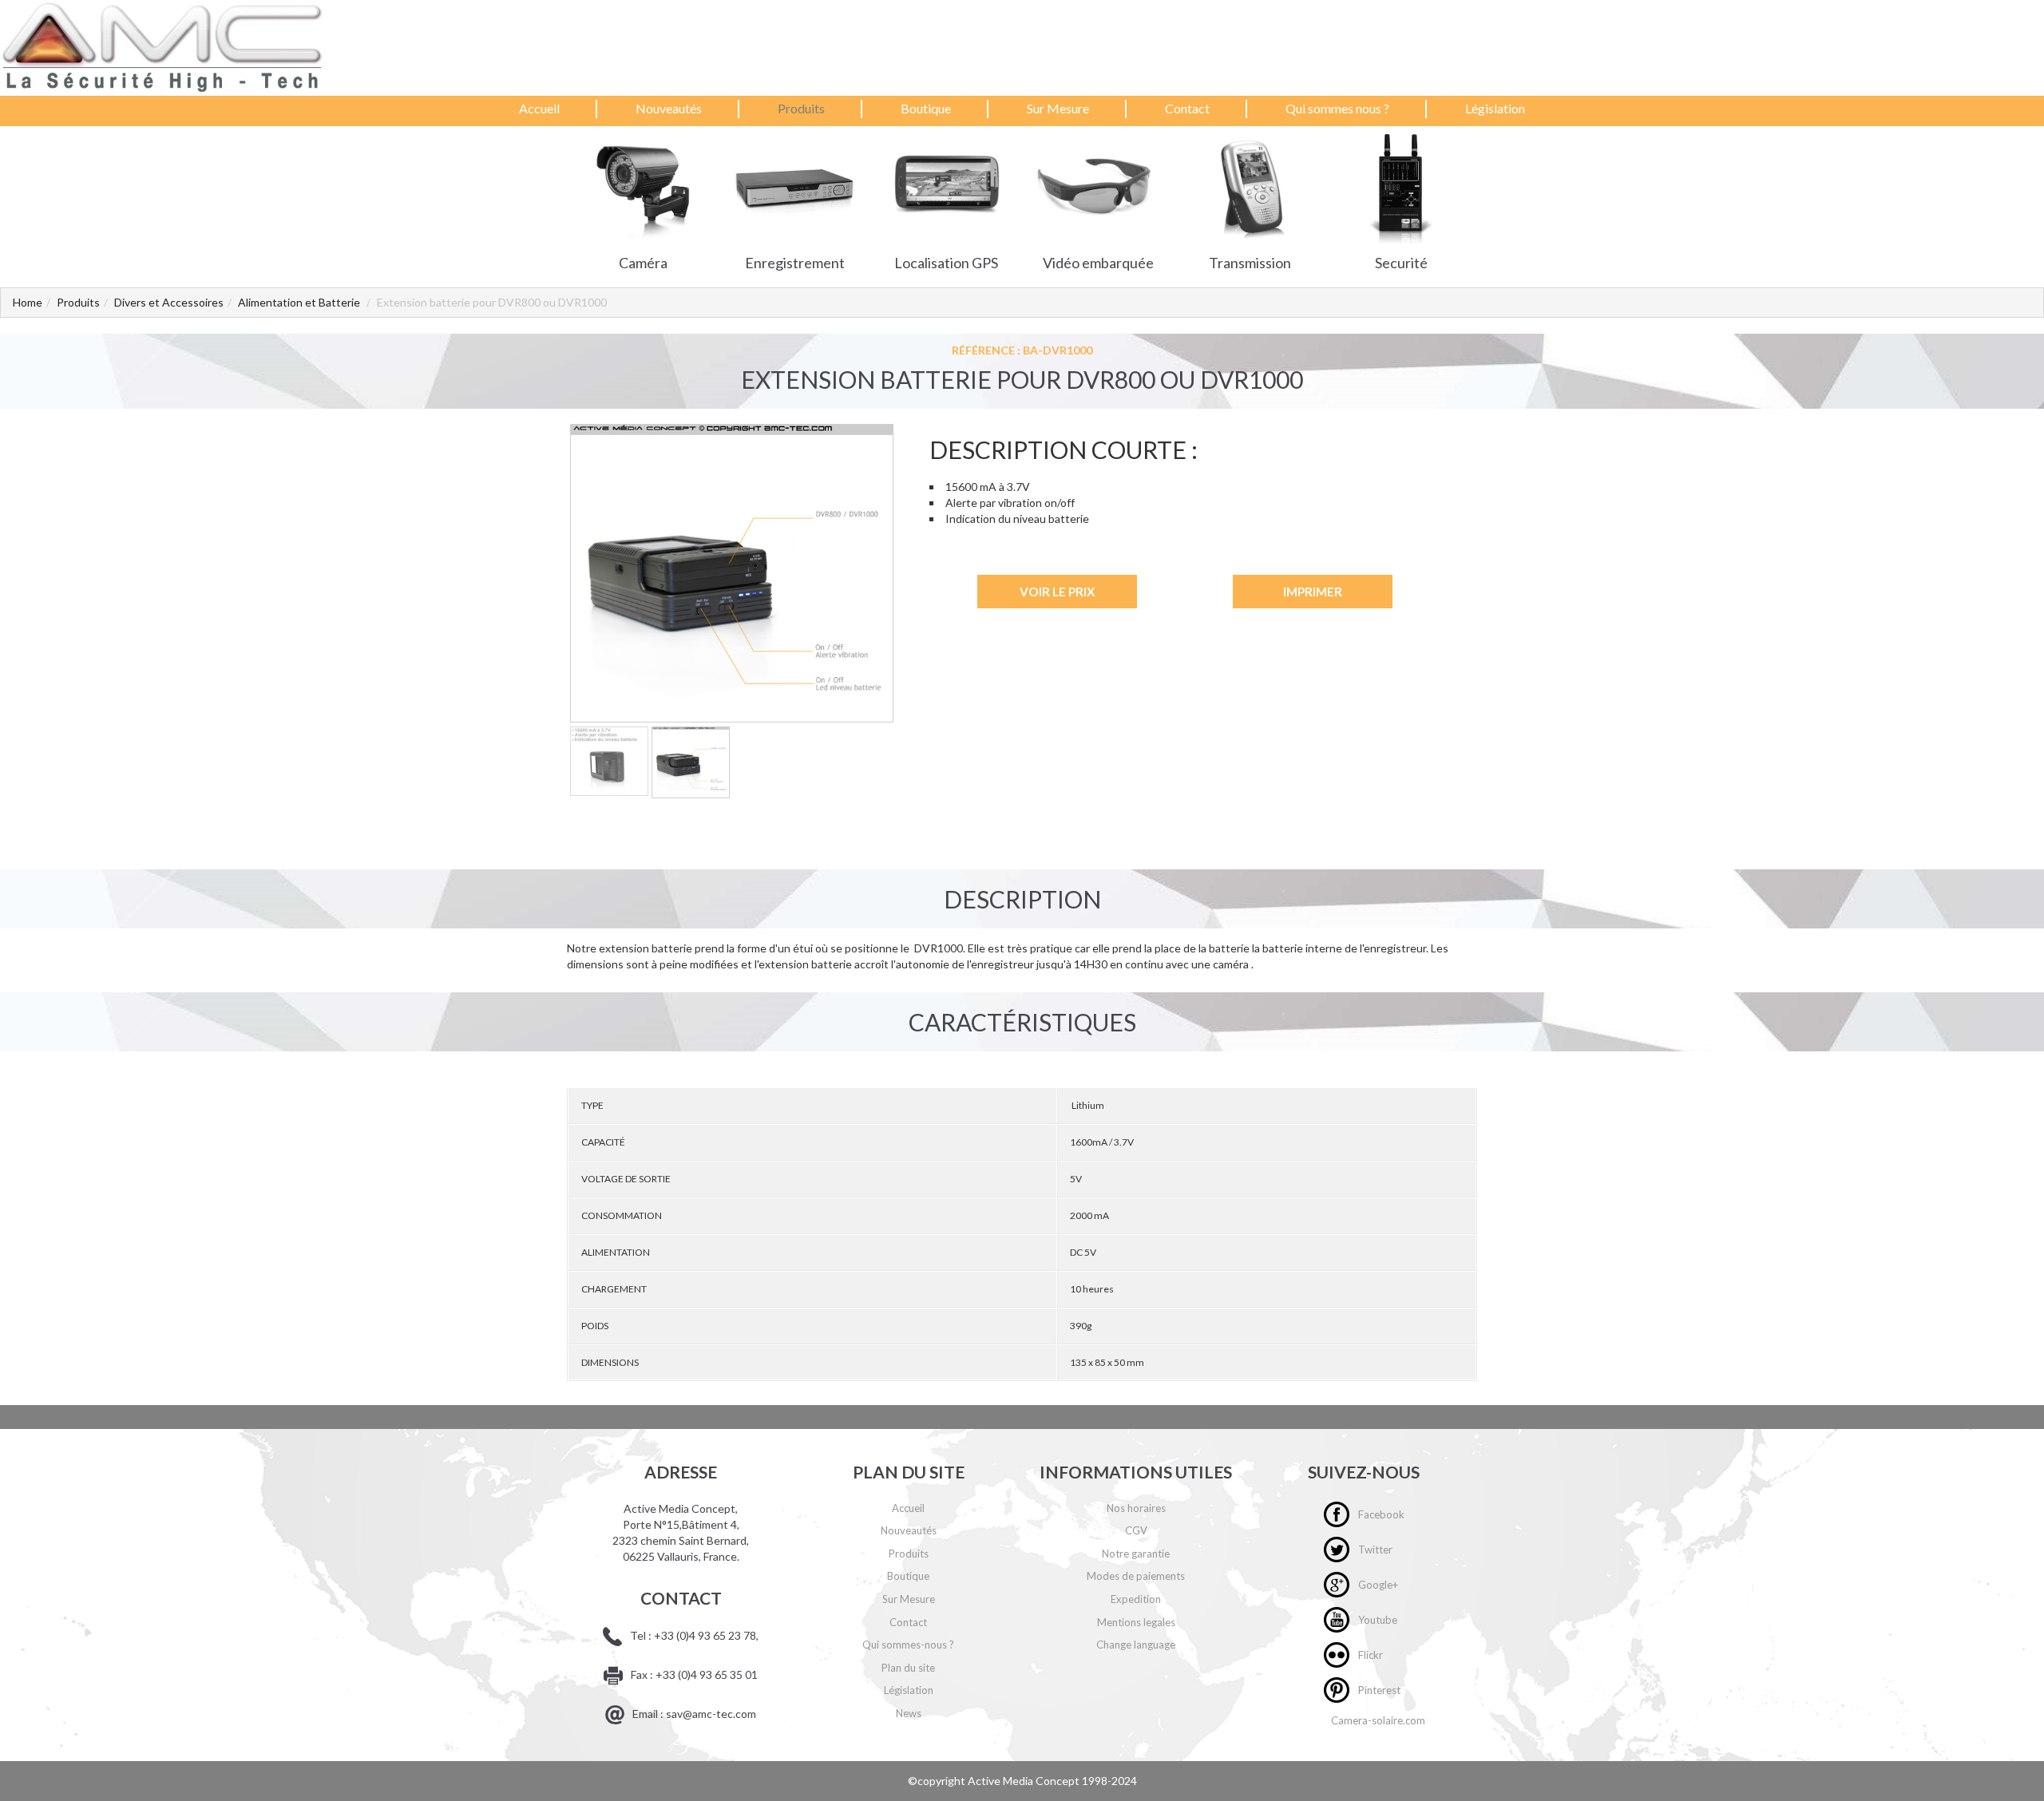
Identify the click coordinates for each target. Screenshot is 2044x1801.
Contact (1187, 108)
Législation (1495, 108)
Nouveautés (669, 108)
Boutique (926, 108)
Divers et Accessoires (169, 302)
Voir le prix (1057, 592)
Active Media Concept (1025, 1781)
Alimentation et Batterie (299, 302)
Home (28, 302)
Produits (801, 108)
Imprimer (1313, 592)
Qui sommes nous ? (1337, 108)
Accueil (539, 108)
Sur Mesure (1058, 108)
